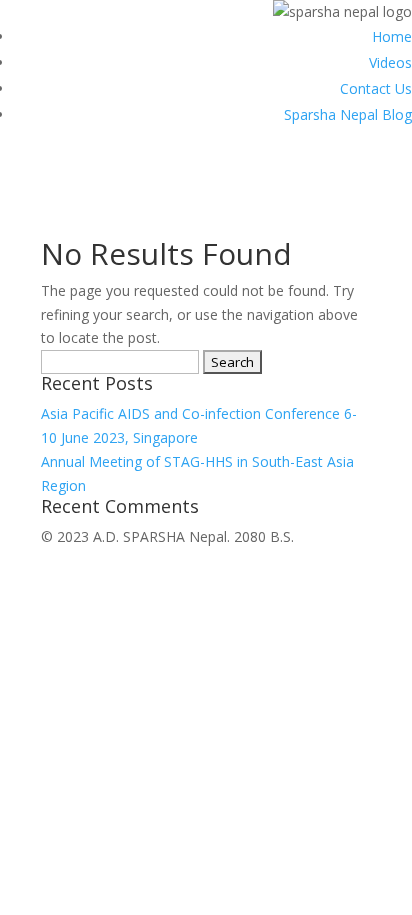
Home (392, 36)
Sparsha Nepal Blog (348, 114)
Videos (390, 62)
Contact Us (376, 88)
